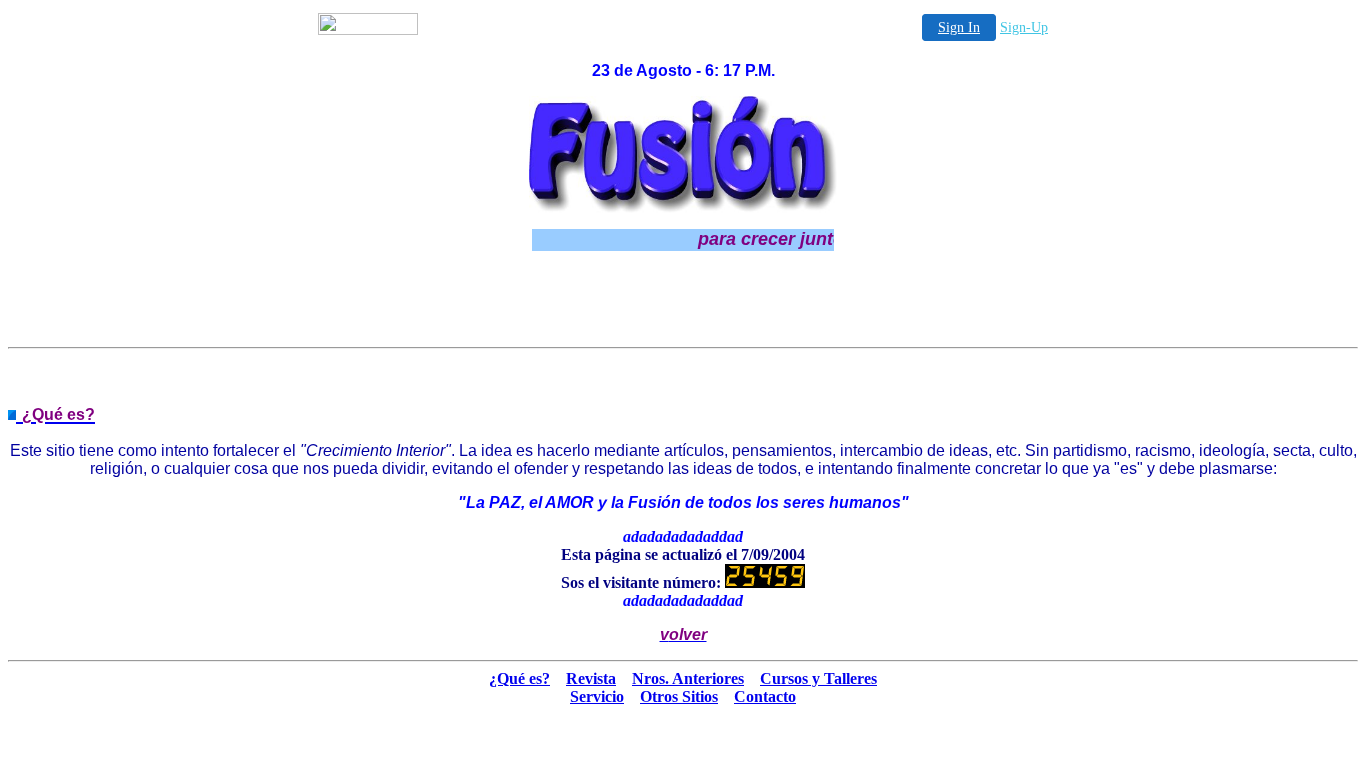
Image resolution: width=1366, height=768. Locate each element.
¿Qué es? (519, 678)
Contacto (765, 696)
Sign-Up (1024, 27)
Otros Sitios (679, 696)
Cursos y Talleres (818, 678)
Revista (591, 678)
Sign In (959, 27)
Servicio (597, 696)
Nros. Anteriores (688, 678)
